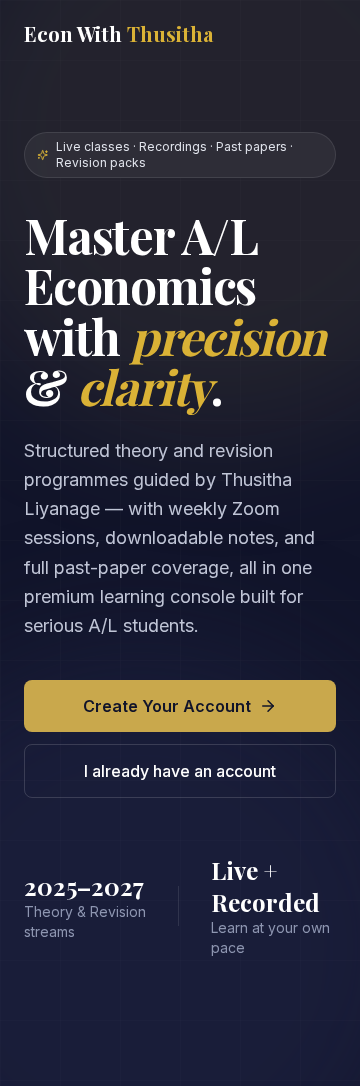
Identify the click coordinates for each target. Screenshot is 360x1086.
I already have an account (180, 771)
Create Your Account (167, 706)
